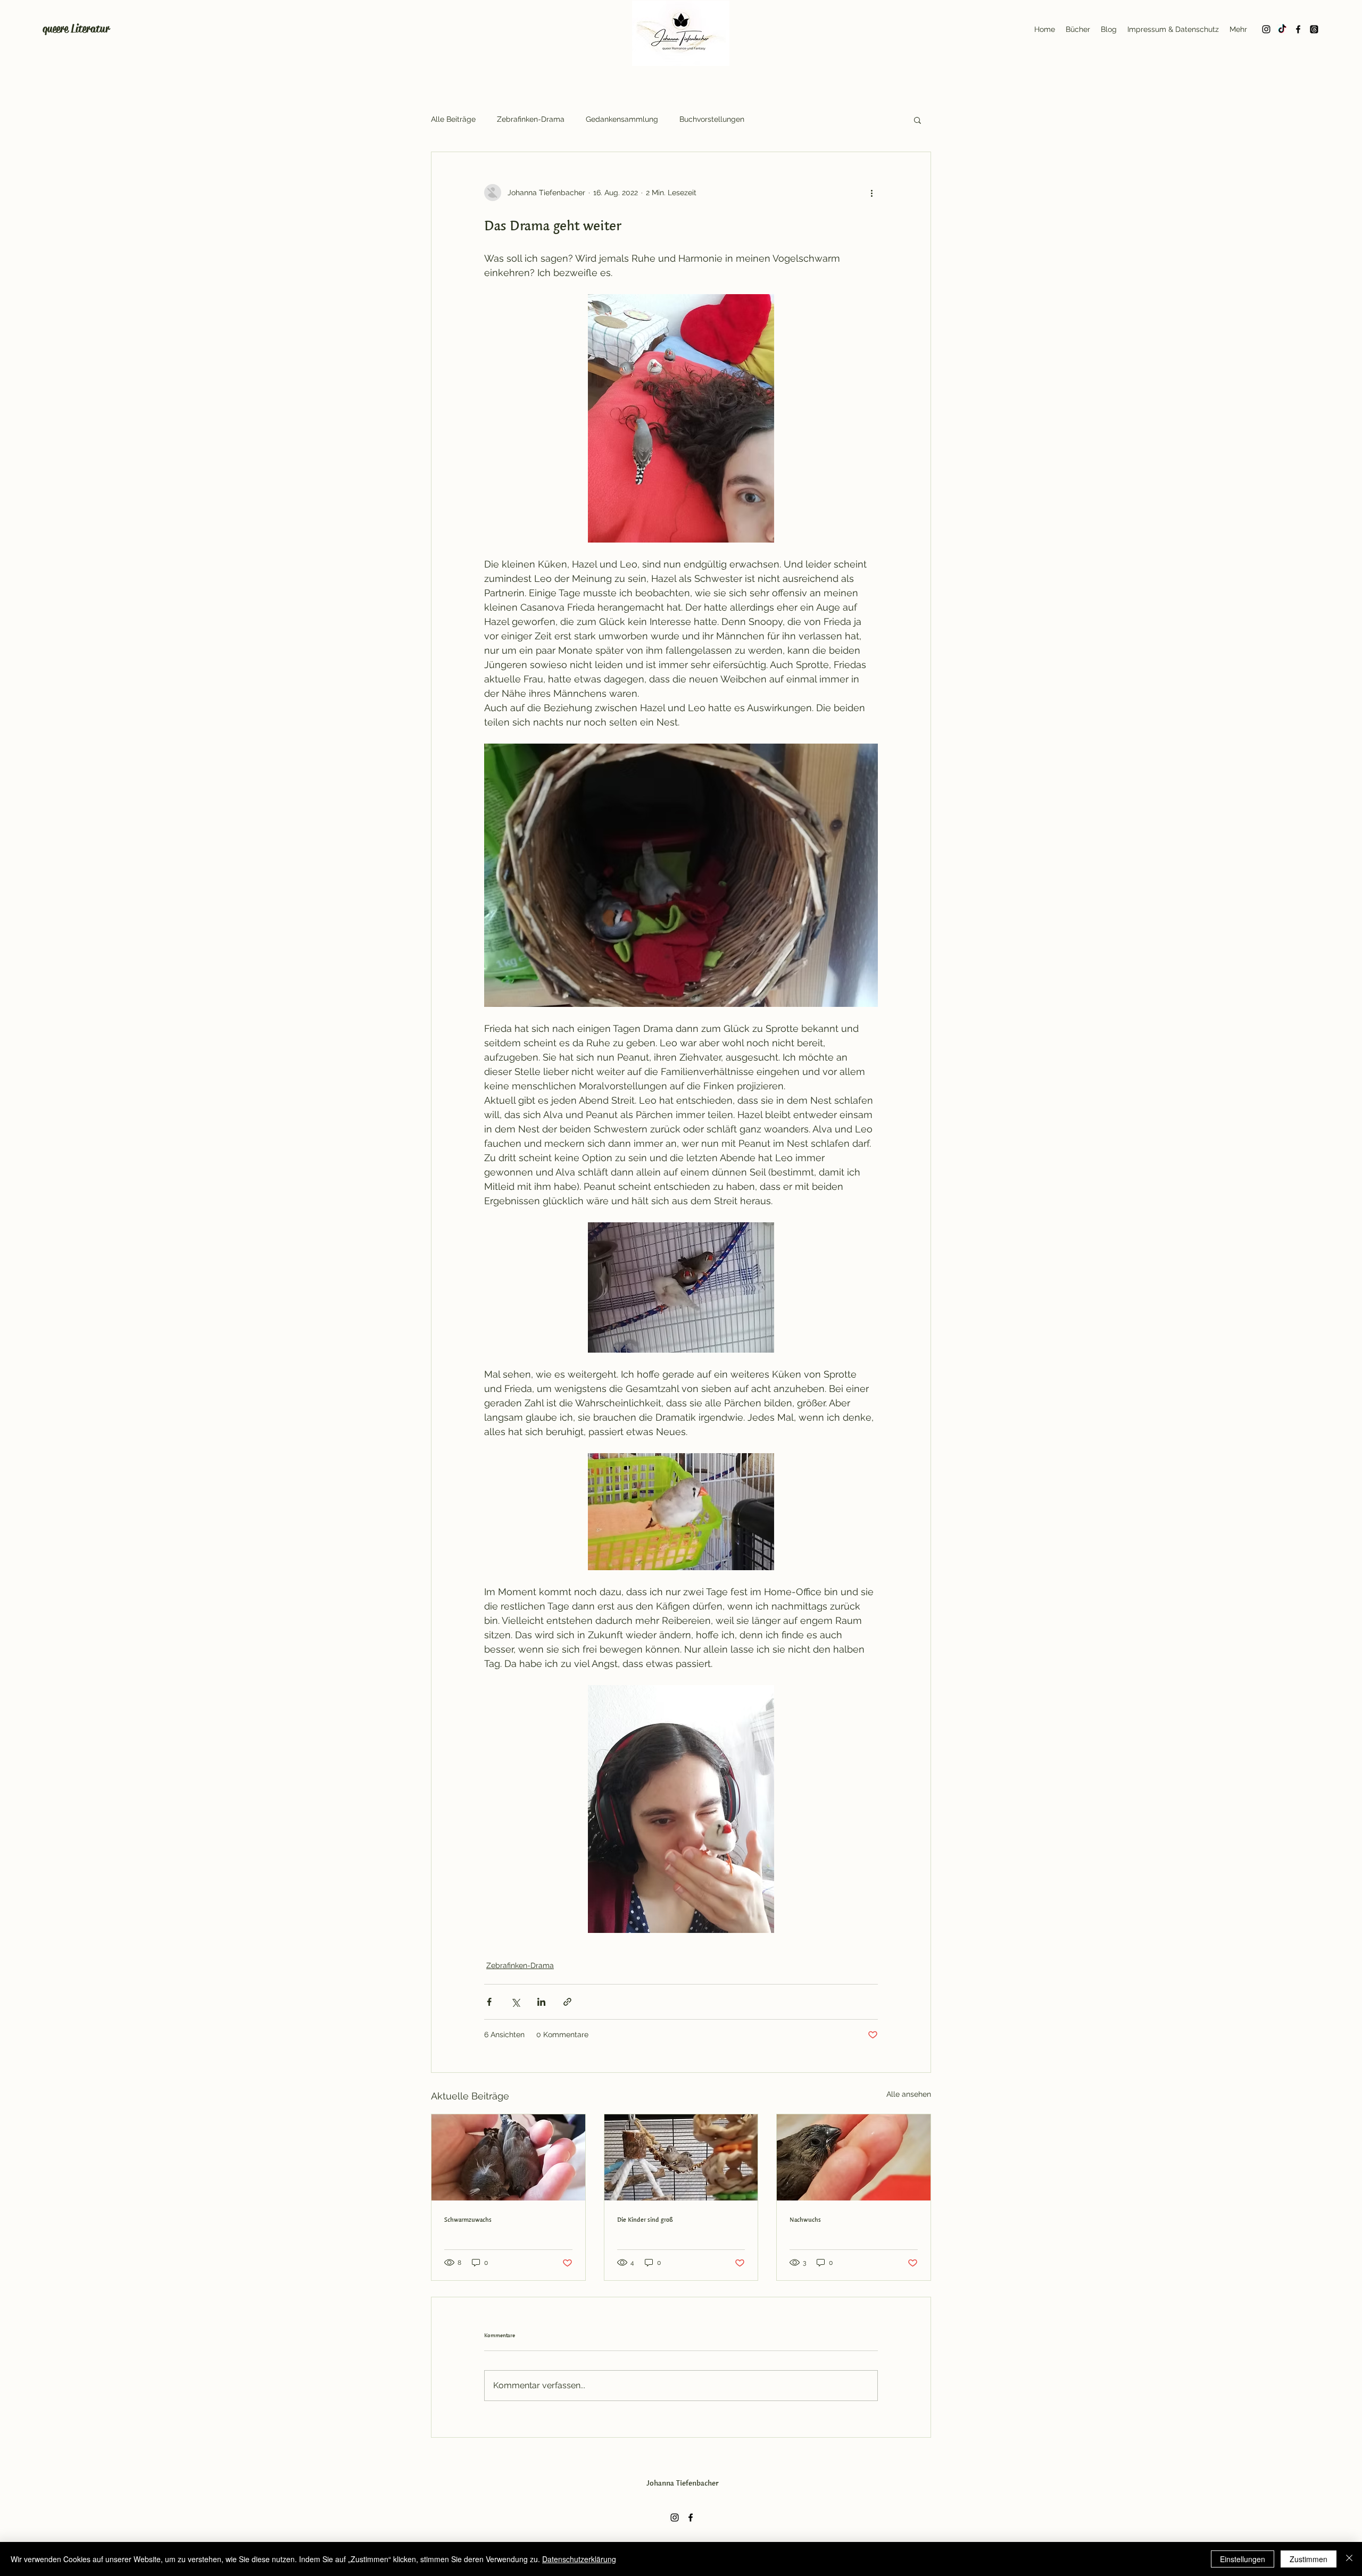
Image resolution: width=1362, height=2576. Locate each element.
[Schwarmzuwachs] (508, 2157)
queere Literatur (76, 29)
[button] (917, 120)
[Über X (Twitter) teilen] (515, 2002)
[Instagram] (1266, 29)
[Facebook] (1298, 29)
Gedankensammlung (622, 119)
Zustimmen (1309, 2559)
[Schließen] (1349, 2559)
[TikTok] (1282, 29)
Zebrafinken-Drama (531, 119)
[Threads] (1314, 29)
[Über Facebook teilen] (489, 2002)
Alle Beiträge (453, 119)
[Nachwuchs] (854, 2157)
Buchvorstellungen (712, 119)
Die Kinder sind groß (645, 2219)
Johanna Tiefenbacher (683, 2483)
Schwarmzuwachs (468, 2219)
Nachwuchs (805, 2219)
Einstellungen (1243, 2559)
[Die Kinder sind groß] (681, 2157)
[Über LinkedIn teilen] (541, 2002)
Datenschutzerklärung (579, 2559)
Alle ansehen (909, 2094)
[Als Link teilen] (567, 2002)
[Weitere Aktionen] (871, 193)
